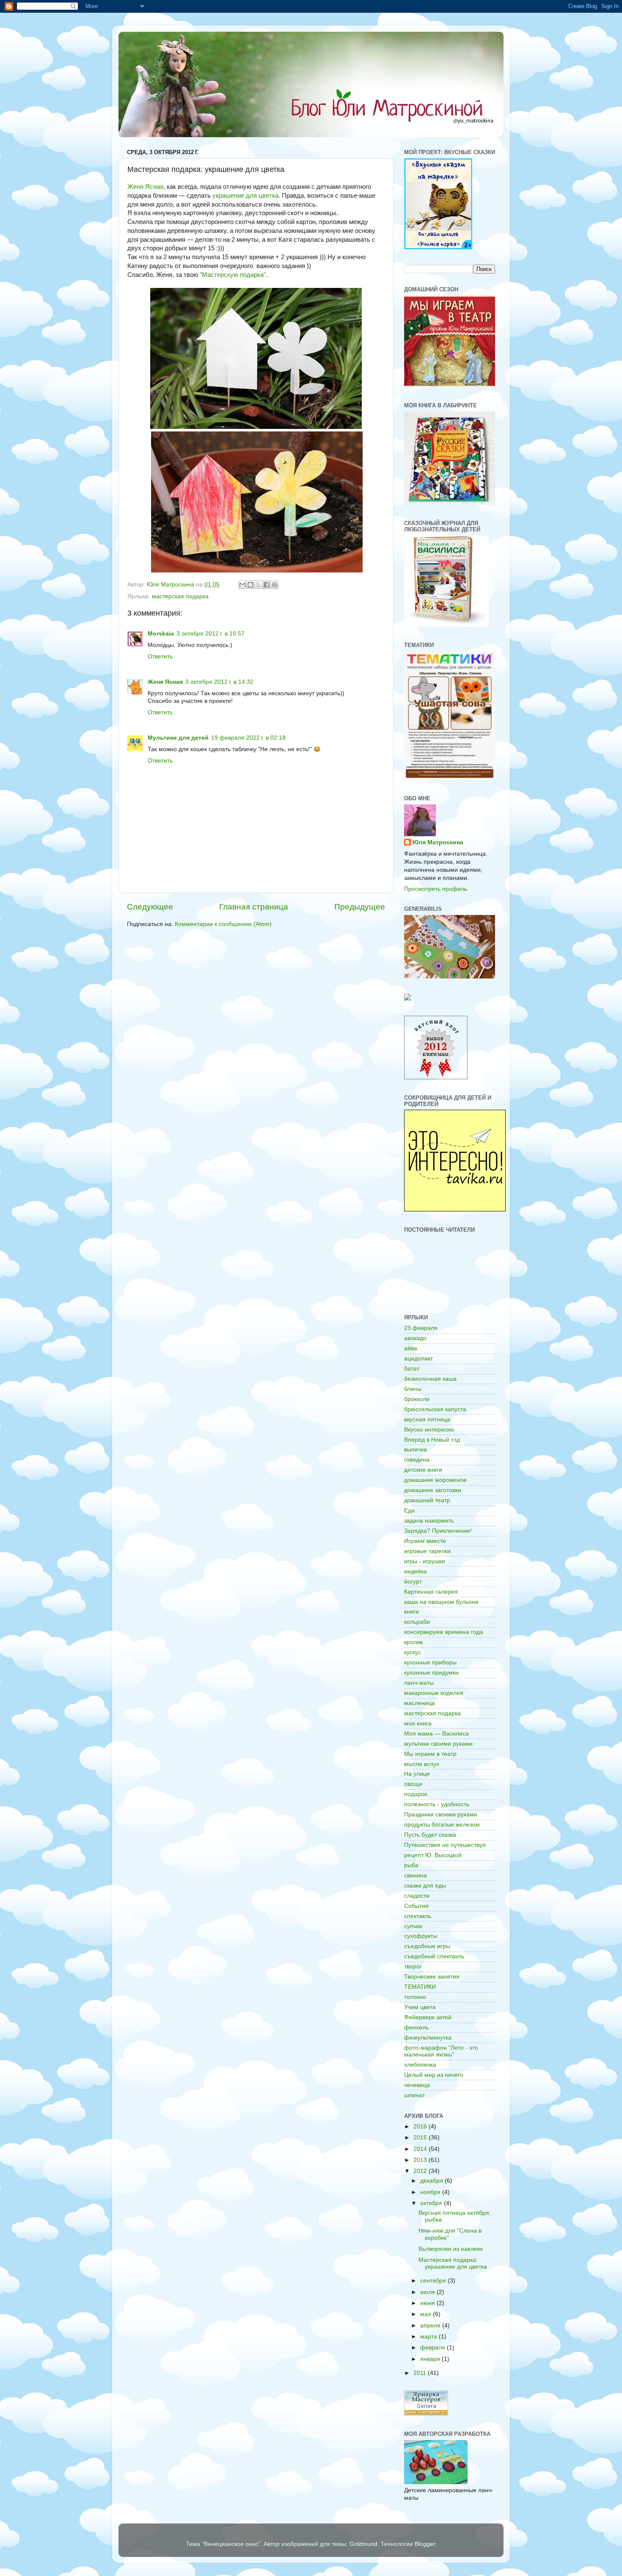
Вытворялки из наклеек (451, 2249)
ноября (431, 2192)
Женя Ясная (145, 187)
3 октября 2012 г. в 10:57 (211, 634)
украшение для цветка (245, 196)
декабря (432, 2181)
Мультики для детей (178, 738)
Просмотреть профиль (436, 889)
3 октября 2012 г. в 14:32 (219, 682)
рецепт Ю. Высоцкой (433, 1855)
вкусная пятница (427, 1419)
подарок (416, 1794)
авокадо (415, 1338)
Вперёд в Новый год (432, 1440)
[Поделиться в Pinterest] (275, 585)
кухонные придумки (431, 1673)
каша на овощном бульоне (441, 1602)
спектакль (418, 1916)
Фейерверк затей (428, 2017)
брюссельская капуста (435, 1409)
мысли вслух (422, 1764)
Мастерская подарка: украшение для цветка (453, 2263)
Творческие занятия (432, 1977)
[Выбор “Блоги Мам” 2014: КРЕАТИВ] (407, 999)
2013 (421, 2160)
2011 (421, 2373)
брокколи (417, 1399)
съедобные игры (427, 1946)
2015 (421, 2138)
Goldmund (363, 2544)
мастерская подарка (180, 596)
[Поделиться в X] (259, 585)
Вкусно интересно (429, 1430)
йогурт (413, 1582)
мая (427, 2314)
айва (411, 1348)
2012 (421, 2171)
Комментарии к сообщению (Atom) (223, 924)
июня (428, 2303)
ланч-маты (419, 1683)
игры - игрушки (425, 1561)
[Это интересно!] (455, 1209)
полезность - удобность (437, 1804)
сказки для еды (425, 1886)
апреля (431, 2326)
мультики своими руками (438, 1744)
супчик (413, 1926)
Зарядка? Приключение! (438, 1531)
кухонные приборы (430, 1663)
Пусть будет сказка (430, 1835)
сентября (434, 2281)
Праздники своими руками (441, 1815)
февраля (433, 2348)
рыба (411, 1865)
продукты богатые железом (442, 1825)
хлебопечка (420, 2065)
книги (411, 1612)
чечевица (417, 2085)
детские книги (423, 1470)
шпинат (414, 2095)
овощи (413, 1784)
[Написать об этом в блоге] (250, 585)
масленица (420, 1703)
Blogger (425, 2544)
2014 (421, 2149)
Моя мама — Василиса (436, 1734)
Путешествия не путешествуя (445, 1845)
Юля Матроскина (438, 842)
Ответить (160, 656)
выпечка (416, 1450)
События (416, 1906)
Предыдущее (360, 907)
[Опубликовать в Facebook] (267, 585)
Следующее (150, 907)
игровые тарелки (427, 1551)
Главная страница (254, 907)
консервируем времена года (444, 1632)
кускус (413, 1652)
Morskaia (161, 634)
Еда (409, 1510)
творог (413, 1967)
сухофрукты (421, 1936)
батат (412, 1369)
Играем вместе (425, 1541)
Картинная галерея (431, 1592)
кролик (413, 1642)
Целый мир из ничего (434, 2075)
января (431, 2359)
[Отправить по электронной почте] (242, 585)
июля (428, 2292)
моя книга (418, 1723)
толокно (415, 1997)
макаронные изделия (434, 1693)
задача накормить (429, 1521)
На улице (417, 1774)
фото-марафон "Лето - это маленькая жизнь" (441, 2051)
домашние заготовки (433, 1490)
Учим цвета (420, 2007)
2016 (421, 2127)
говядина (417, 1460)
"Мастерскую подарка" (233, 275)
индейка (416, 1571)
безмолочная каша (430, 1379)
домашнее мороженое (435, 1480)
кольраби (417, 1622)
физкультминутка (428, 2038)
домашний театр (427, 1500)
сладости (417, 1896)
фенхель (416, 2027)
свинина (416, 1875)
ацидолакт (418, 1358)
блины (413, 1389)
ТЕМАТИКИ (420, 1987)
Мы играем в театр (430, 1754)
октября (432, 2203)
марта (429, 2337)
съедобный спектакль (434, 1956)
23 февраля (421, 1328)
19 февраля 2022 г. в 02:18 (248, 738)
